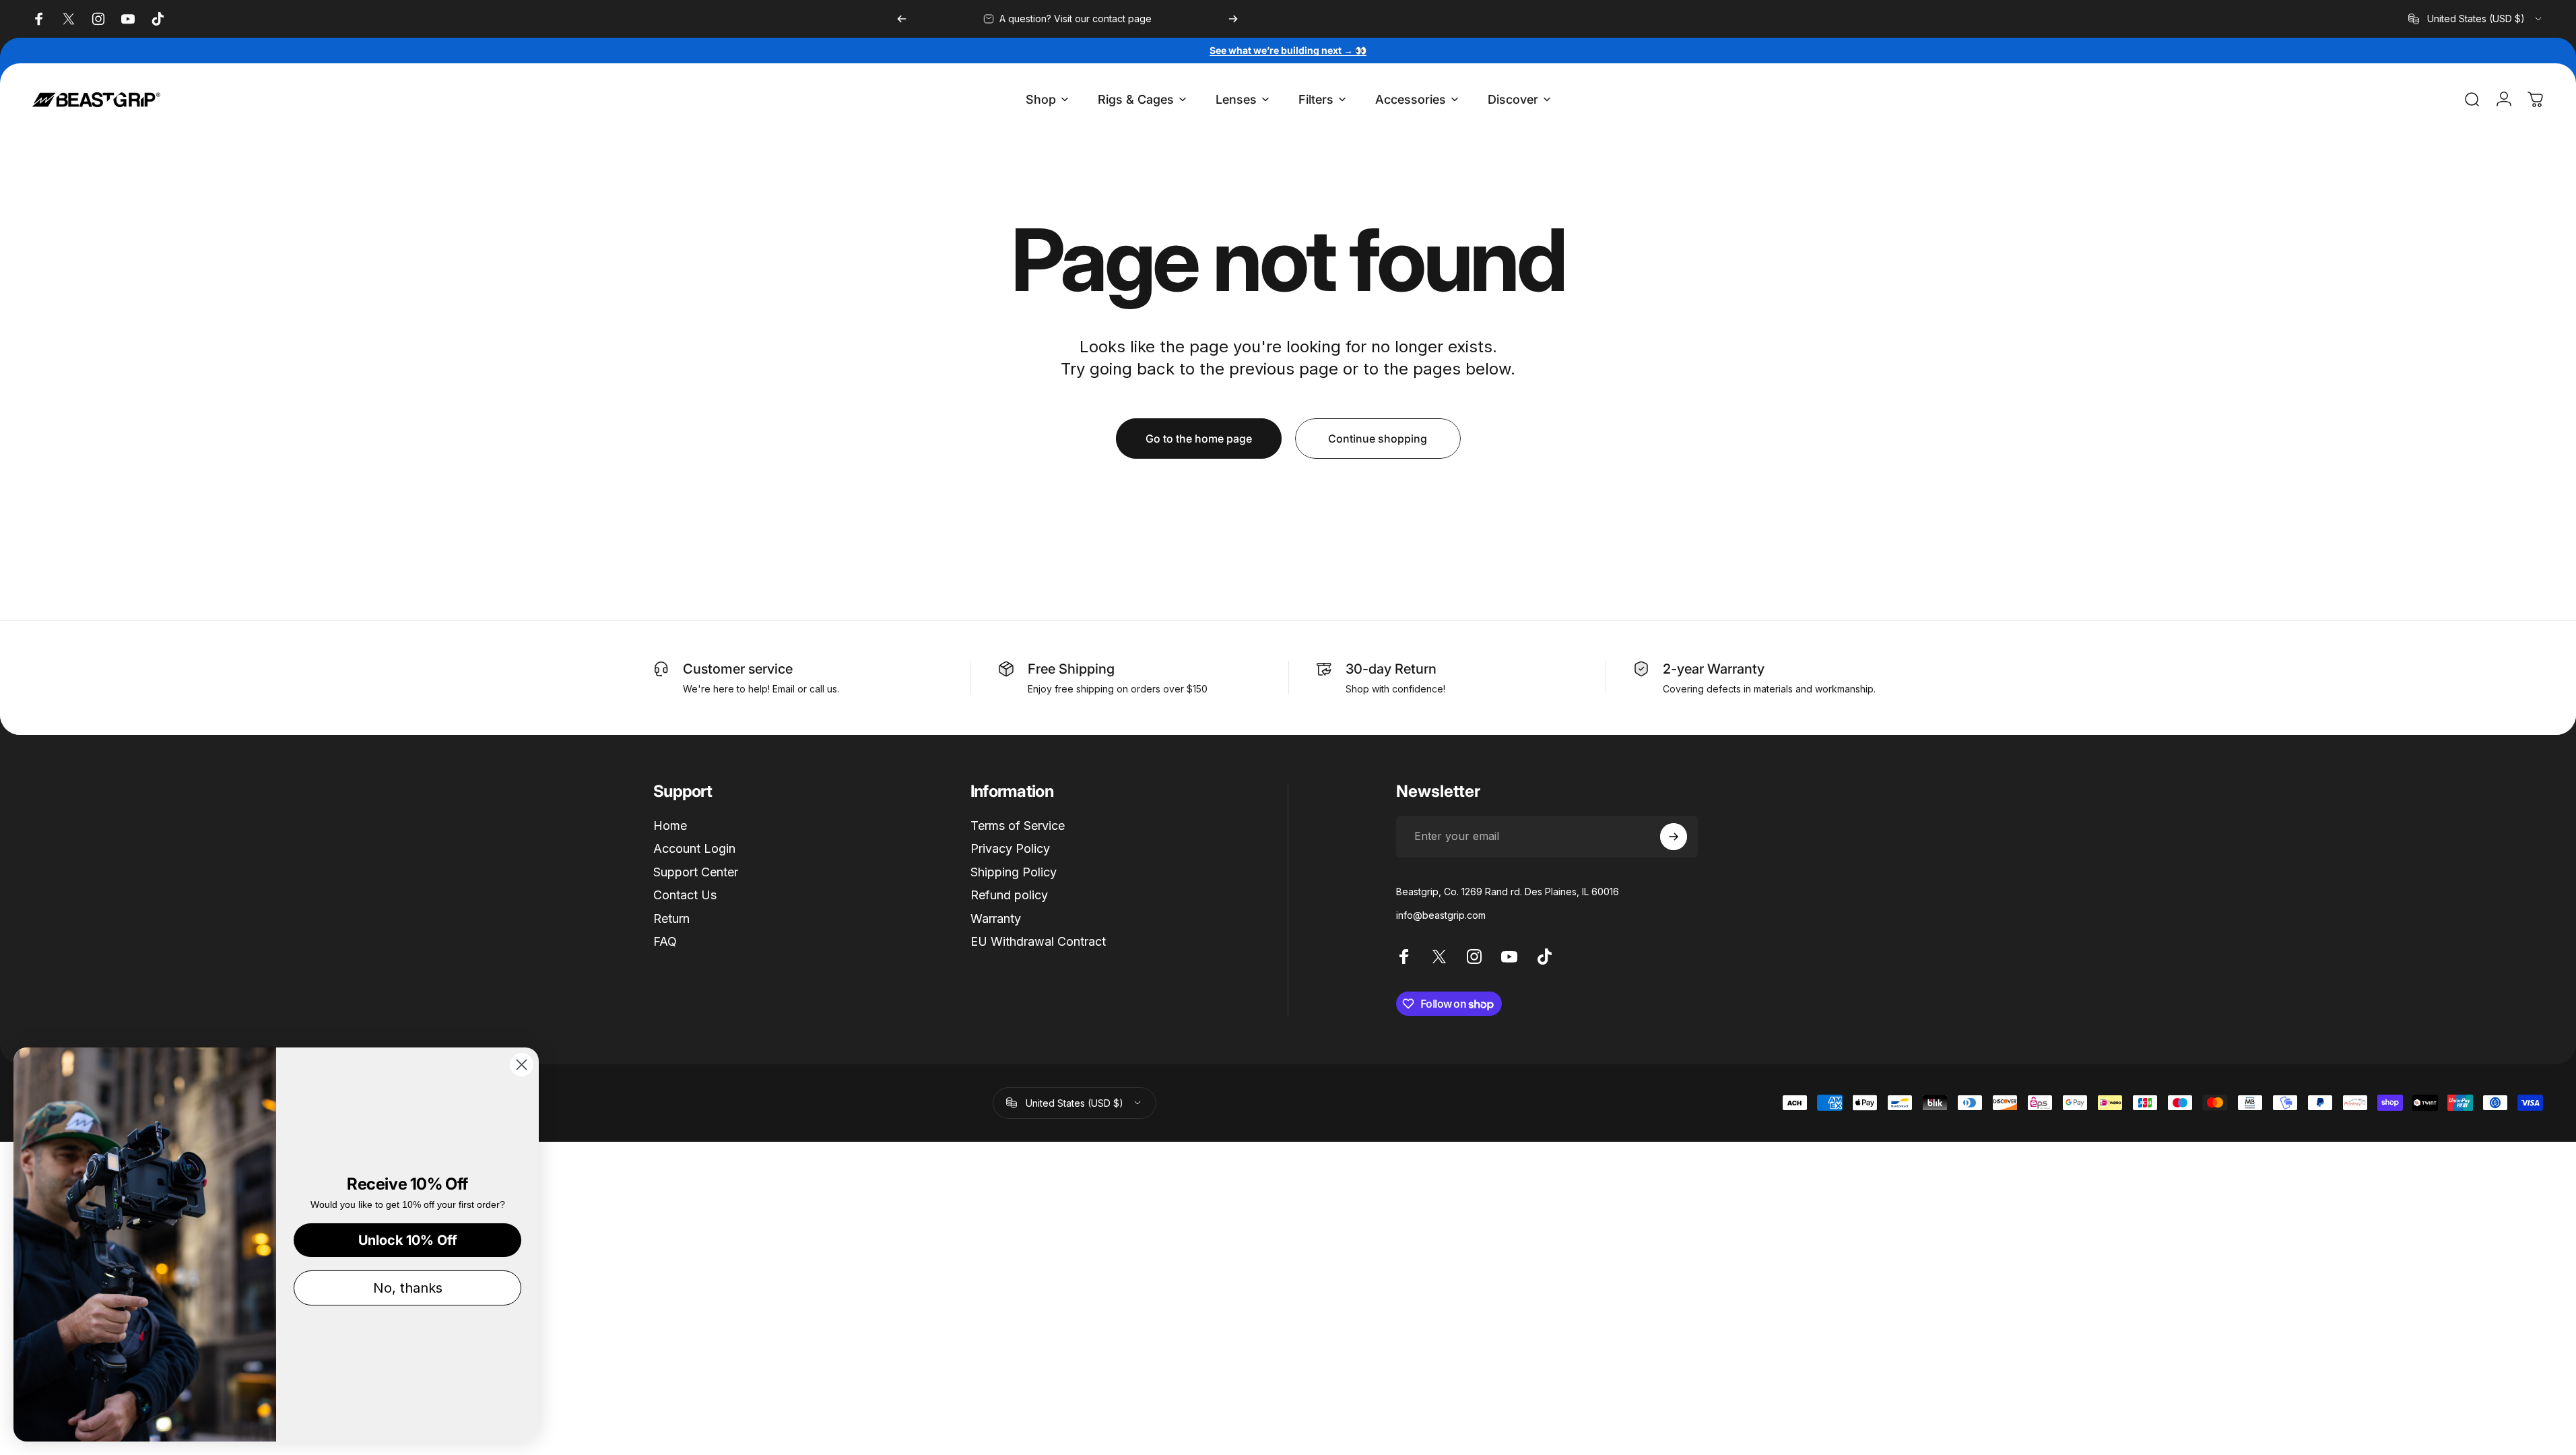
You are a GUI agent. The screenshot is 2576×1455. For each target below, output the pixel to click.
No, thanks (408, 1288)
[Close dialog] (522, 1065)
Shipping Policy (1014, 872)
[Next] (1233, 19)
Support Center (696, 872)
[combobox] (2476, 19)
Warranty (996, 918)
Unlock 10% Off (408, 1240)
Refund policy (1009, 895)
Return (671, 918)
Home (670, 826)
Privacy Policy (1010, 848)
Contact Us (685, 895)
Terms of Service (1018, 826)
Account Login (694, 848)
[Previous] (902, 19)
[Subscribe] (1674, 837)
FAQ (665, 941)
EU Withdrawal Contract (1038, 941)
